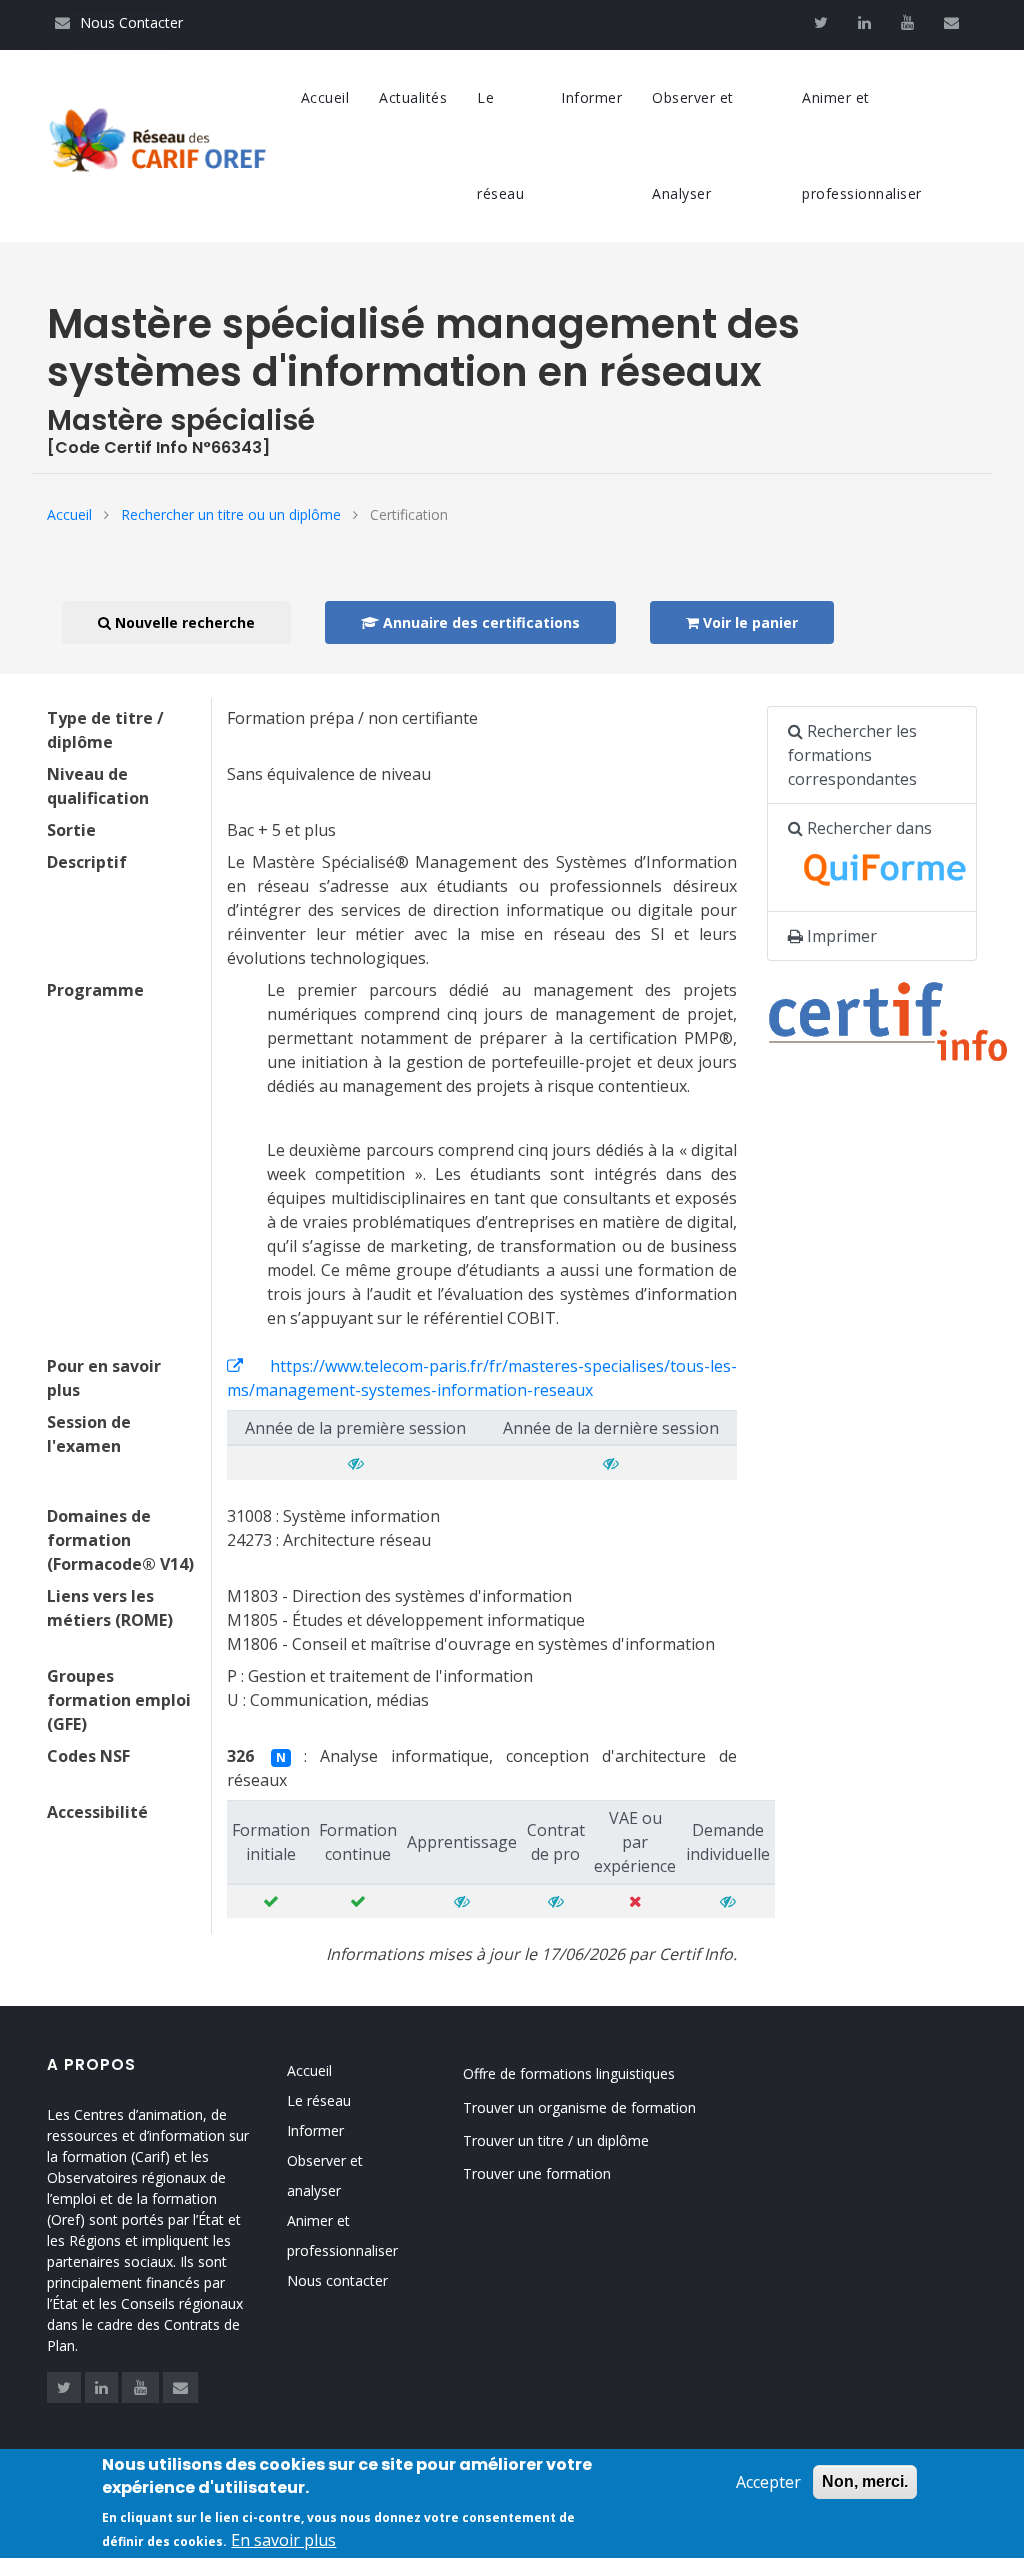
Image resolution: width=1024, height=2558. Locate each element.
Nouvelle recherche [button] (183, 622)
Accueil (325, 97)
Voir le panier (748, 622)
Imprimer (840, 936)
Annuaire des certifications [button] (479, 622)
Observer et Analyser (693, 145)
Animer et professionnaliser (862, 145)
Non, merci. (865, 2481)
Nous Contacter (119, 22)
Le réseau (500, 145)
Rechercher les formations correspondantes (852, 755)
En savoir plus (283, 2540)
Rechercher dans (867, 828)
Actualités (413, 97)
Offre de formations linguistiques (569, 2073)
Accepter (768, 2482)
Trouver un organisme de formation (579, 2107)
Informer (591, 97)
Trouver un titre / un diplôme (556, 2140)
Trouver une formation (537, 2173)
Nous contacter (337, 2280)
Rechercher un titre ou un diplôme (231, 514)
